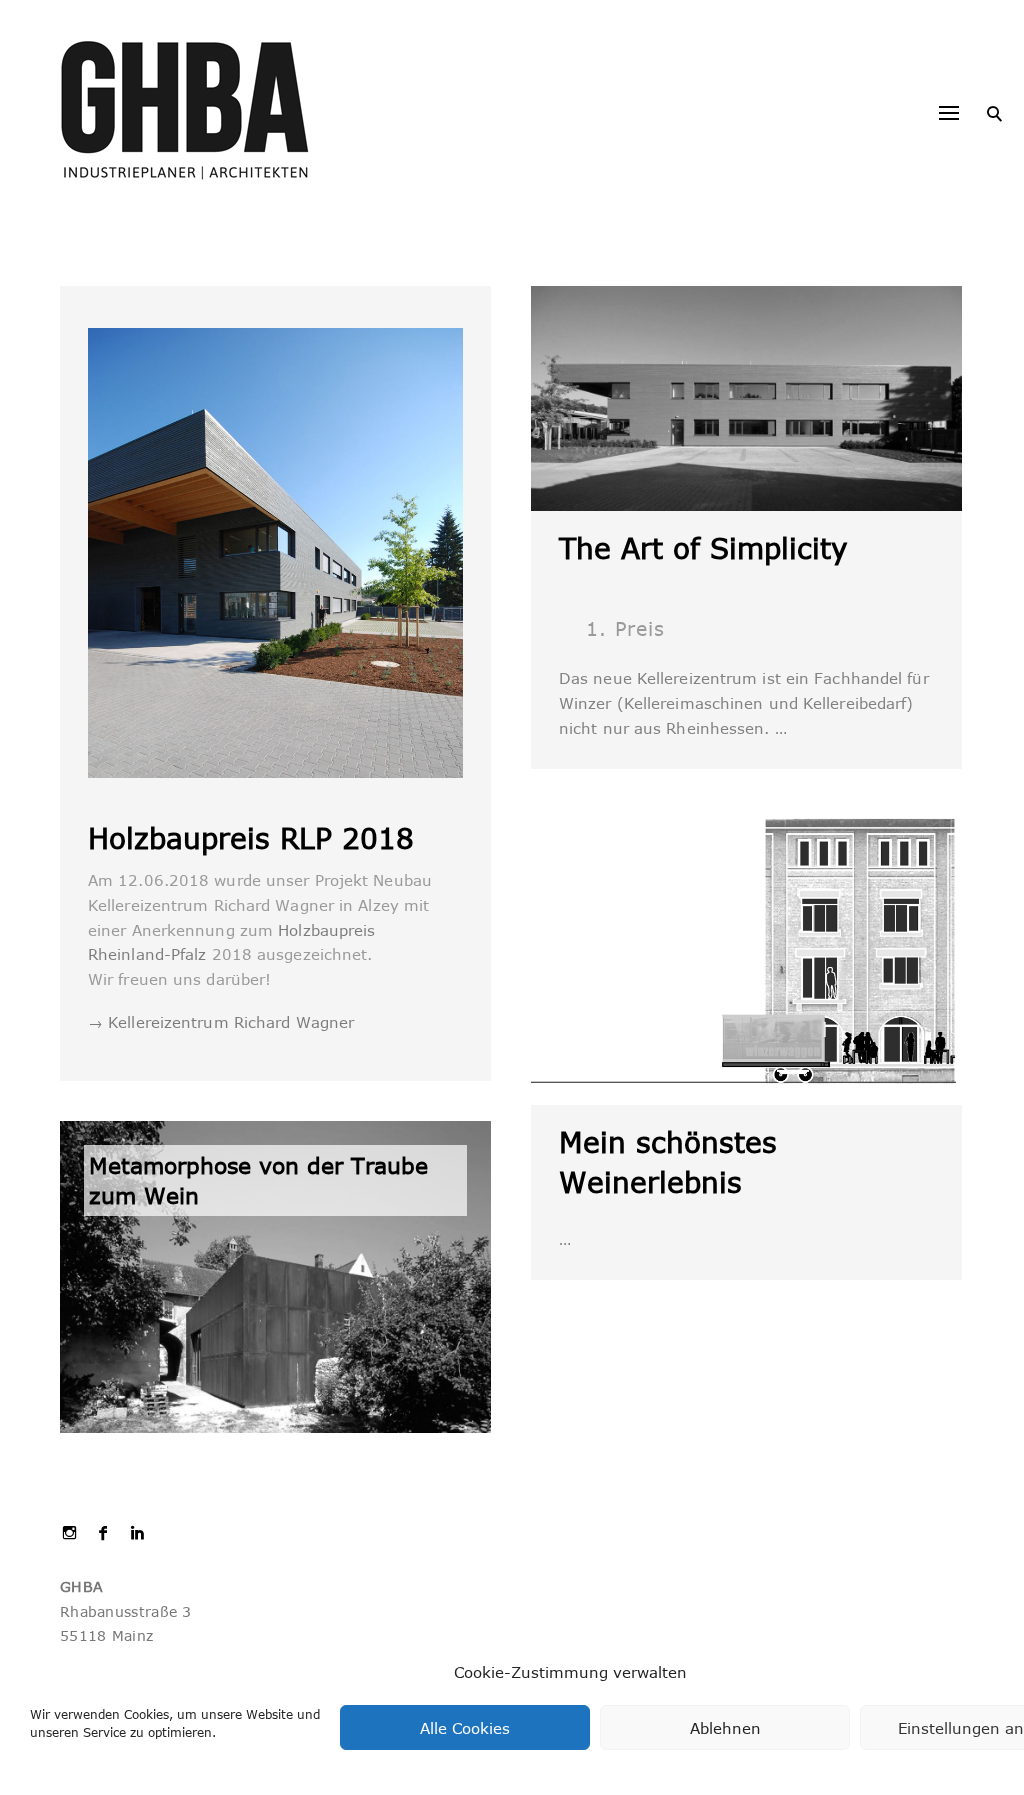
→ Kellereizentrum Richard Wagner (221, 1022)
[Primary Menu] (949, 113)
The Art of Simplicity (703, 548)
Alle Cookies (465, 1728)
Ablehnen (725, 1728)
